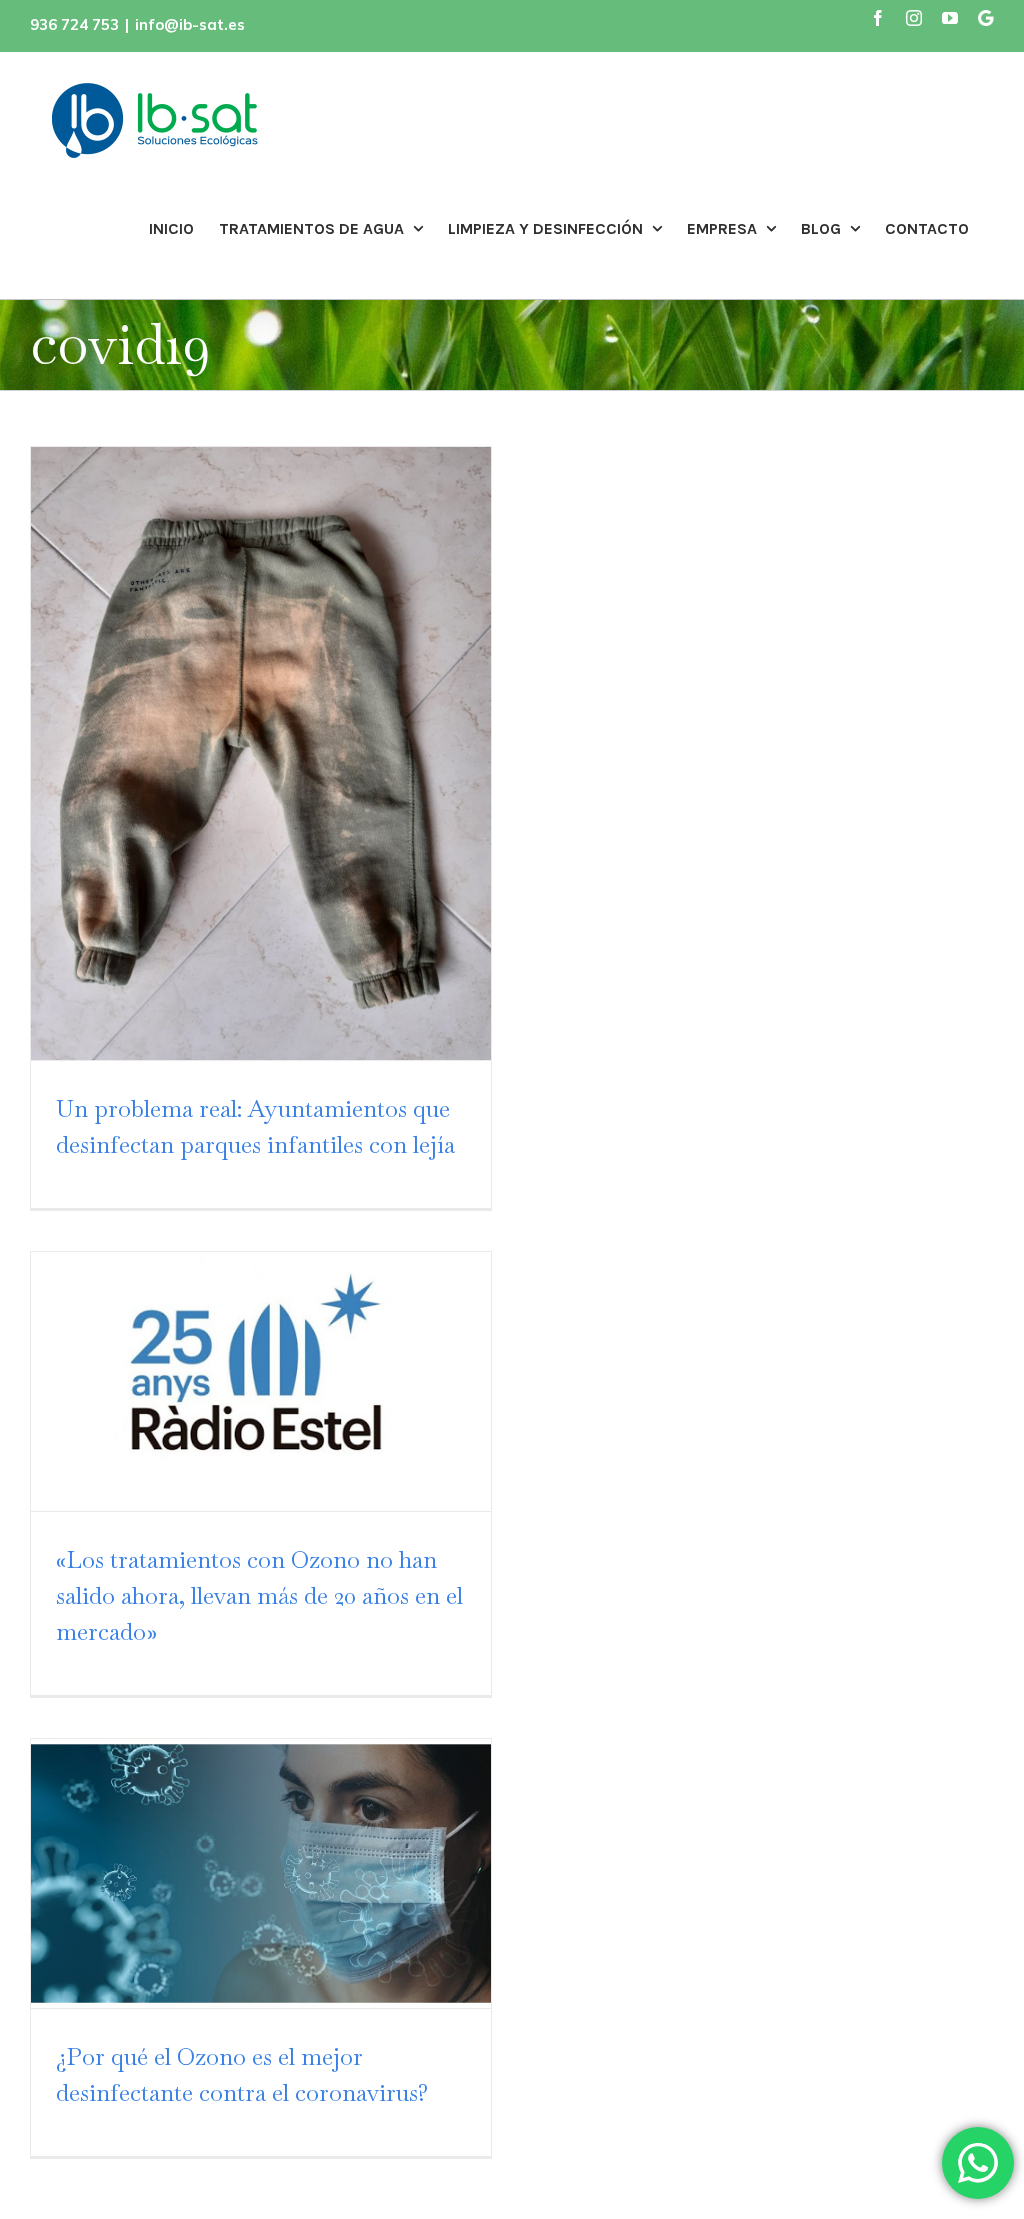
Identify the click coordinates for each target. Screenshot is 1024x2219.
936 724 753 (74, 24)
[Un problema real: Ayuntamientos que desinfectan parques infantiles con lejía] (261, 753)
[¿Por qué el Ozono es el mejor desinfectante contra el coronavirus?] (261, 1873)
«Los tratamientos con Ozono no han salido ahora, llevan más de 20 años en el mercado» (259, 1595)
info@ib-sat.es (190, 24)
